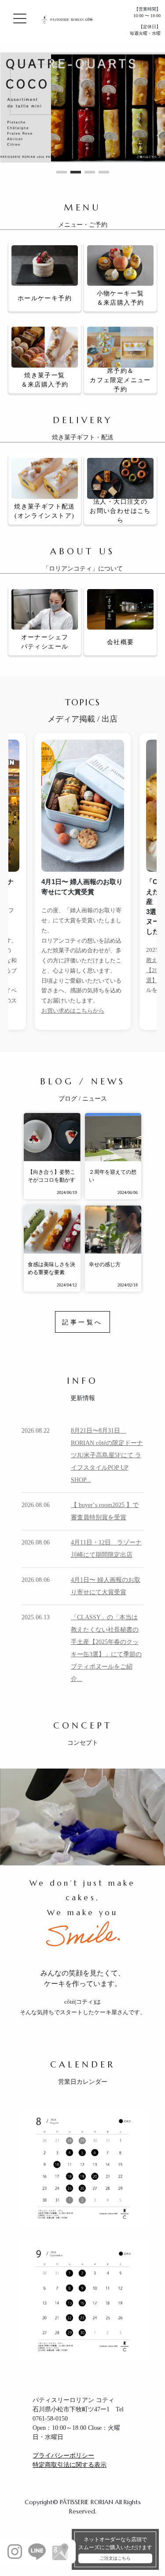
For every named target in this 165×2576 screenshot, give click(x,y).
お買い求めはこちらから (73, 1011)
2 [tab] (76, 172)
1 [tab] (62, 172)
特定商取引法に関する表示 (70, 2465)
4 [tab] (104, 172)
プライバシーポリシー (63, 2456)
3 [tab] (90, 172)
